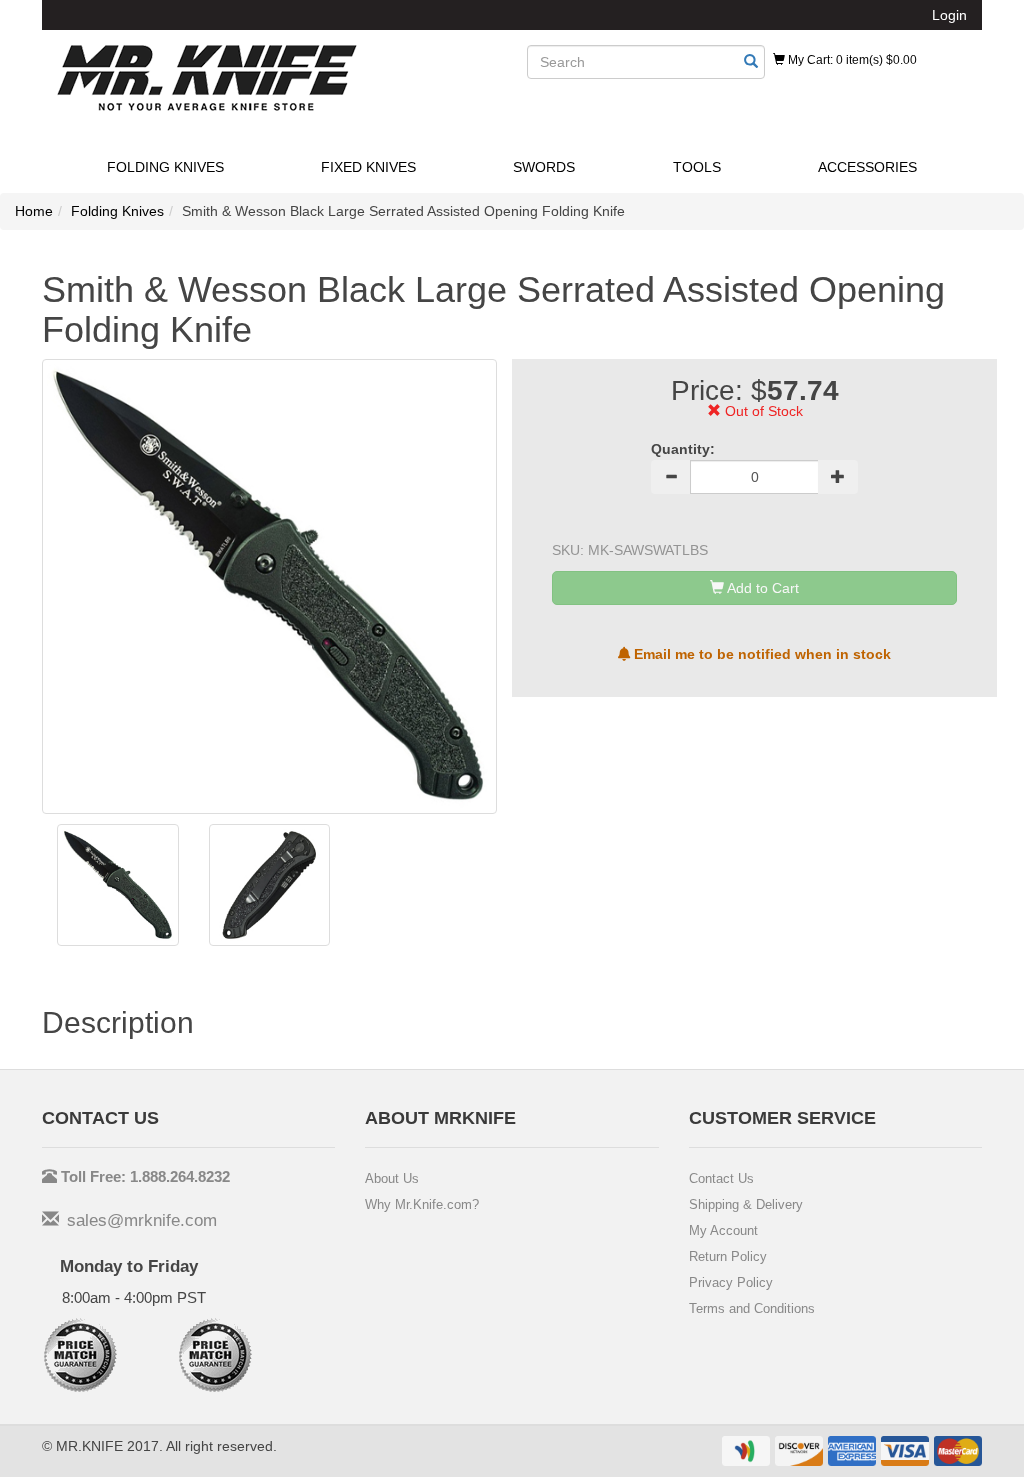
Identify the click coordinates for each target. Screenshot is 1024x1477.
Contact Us (721, 1178)
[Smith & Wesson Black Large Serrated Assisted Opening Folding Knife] (118, 885)
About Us (392, 1178)
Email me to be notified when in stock (760, 654)
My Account (723, 1230)
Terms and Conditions (752, 1308)
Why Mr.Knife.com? (422, 1204)
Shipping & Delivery (746, 1204)
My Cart (851, 60)
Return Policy (728, 1256)
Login (949, 15)
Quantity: (683, 449)
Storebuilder (207, 78)
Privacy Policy (731, 1282)
